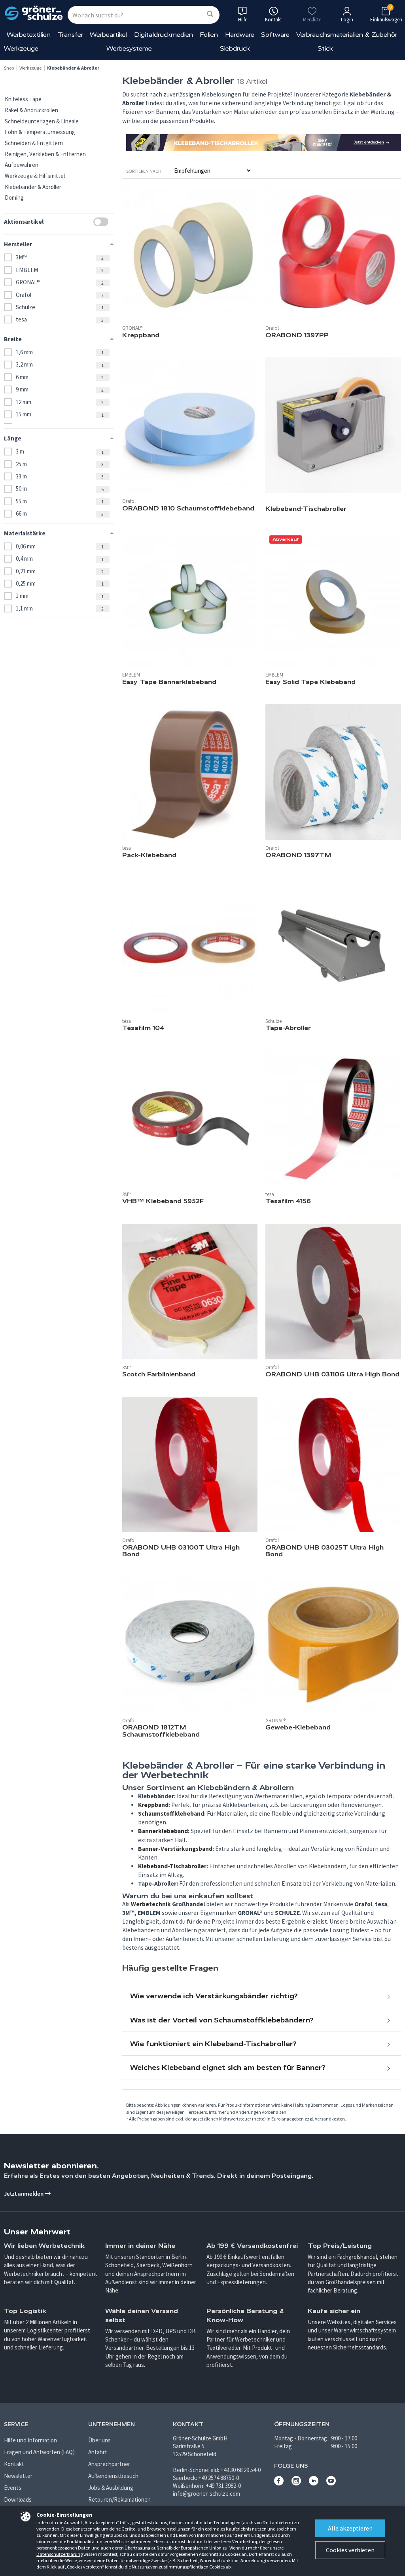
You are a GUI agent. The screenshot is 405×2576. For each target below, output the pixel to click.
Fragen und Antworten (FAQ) (39, 2452)
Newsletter (18, 2476)
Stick (325, 48)
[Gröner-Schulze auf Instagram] (296, 2483)
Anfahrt (98, 2452)
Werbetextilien (29, 35)
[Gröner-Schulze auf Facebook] (279, 2483)
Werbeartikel (109, 35)
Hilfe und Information (30, 2440)
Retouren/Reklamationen (119, 2499)
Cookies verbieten (350, 2550)
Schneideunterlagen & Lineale (42, 121)
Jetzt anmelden (24, 2193)
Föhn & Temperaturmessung (40, 132)
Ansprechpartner (109, 2464)
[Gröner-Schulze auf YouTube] (331, 2483)
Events (13, 2488)
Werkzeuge (21, 48)
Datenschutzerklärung (60, 2554)
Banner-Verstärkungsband (175, 1849)
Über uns (99, 2440)
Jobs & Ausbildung (111, 2488)
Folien (209, 35)
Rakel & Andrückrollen (31, 110)
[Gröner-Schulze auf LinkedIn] (314, 2483)
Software (275, 35)
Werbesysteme (129, 48)
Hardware (240, 35)
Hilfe (243, 20)
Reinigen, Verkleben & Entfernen (45, 154)
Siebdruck (235, 48)
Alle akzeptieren (350, 2528)
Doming (14, 197)
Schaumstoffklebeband (171, 1813)
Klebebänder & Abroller (33, 187)
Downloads (18, 2499)
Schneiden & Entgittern (34, 143)
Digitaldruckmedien (164, 35)
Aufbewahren (22, 165)
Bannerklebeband (163, 1831)
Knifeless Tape (23, 99)
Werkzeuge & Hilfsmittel (35, 176)
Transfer (70, 35)
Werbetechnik (151, 1904)
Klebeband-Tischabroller (172, 1866)
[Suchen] (210, 14)
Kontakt (14, 2464)
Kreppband (153, 1805)
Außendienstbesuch (113, 2476)
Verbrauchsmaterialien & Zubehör (347, 35)
